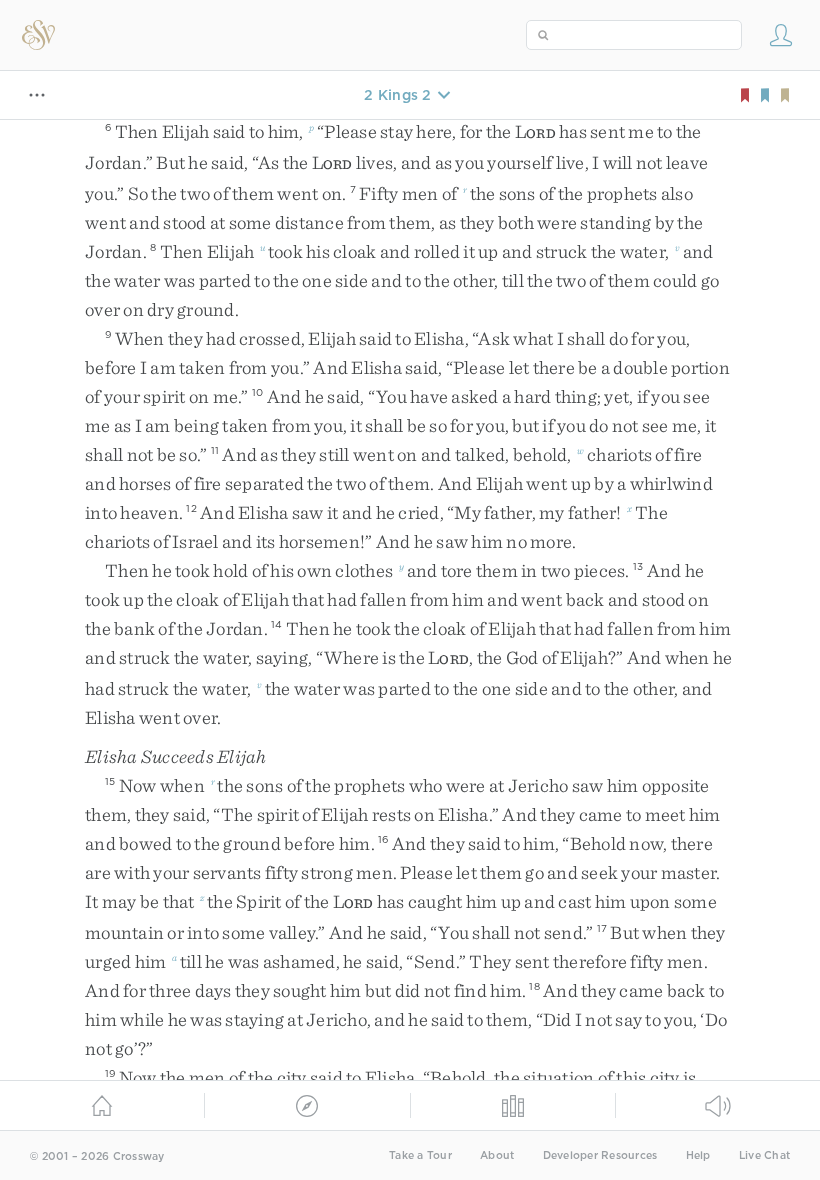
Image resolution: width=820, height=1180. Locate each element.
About (497, 1155)
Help (698, 1155)
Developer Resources (600, 1155)
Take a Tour (420, 1155)
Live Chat (764, 1155)
